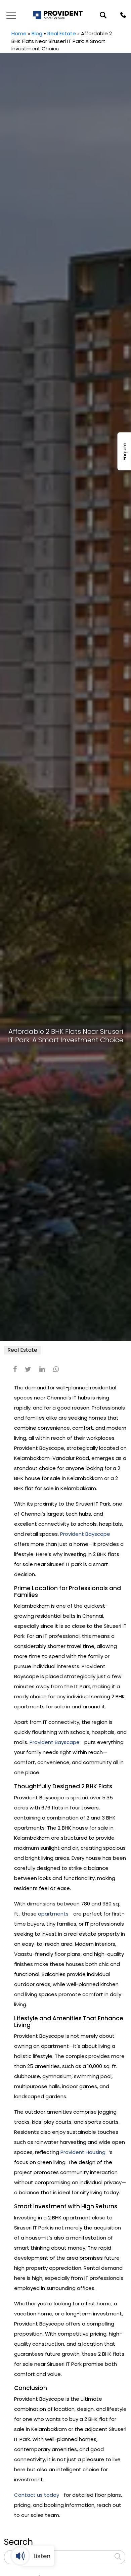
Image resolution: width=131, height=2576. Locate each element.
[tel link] (123, 15)
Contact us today (37, 2495)
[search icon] (103, 15)
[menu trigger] (10, 15)
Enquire (124, 451)
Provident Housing (83, 2152)
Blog (37, 33)
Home (19, 33)
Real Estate (62, 33)
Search (18, 2542)
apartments (53, 1914)
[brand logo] (58, 15)
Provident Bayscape (85, 1534)
